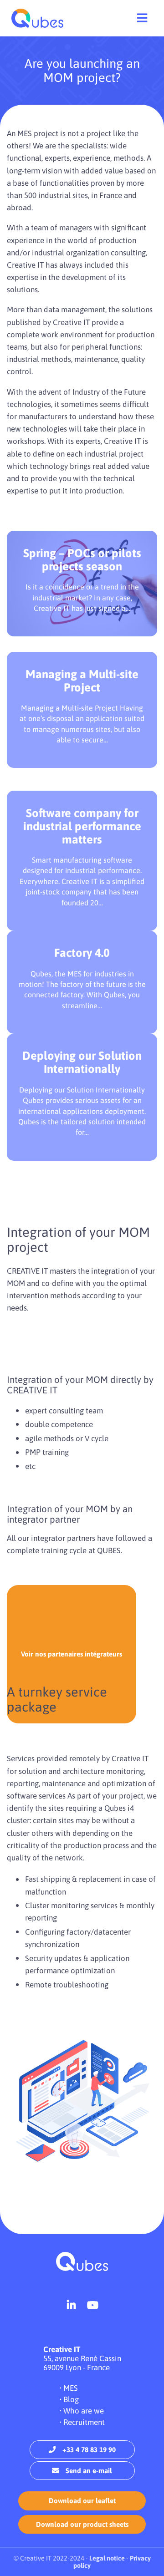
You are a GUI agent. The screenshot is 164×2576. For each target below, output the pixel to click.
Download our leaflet (82, 2501)
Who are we (84, 2411)
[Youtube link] (93, 2305)
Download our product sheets (82, 2524)
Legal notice (107, 2558)
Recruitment (84, 2422)
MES (71, 2388)
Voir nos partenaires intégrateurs (72, 1654)
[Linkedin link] (71, 2305)
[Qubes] (37, 18)
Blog (71, 2399)
